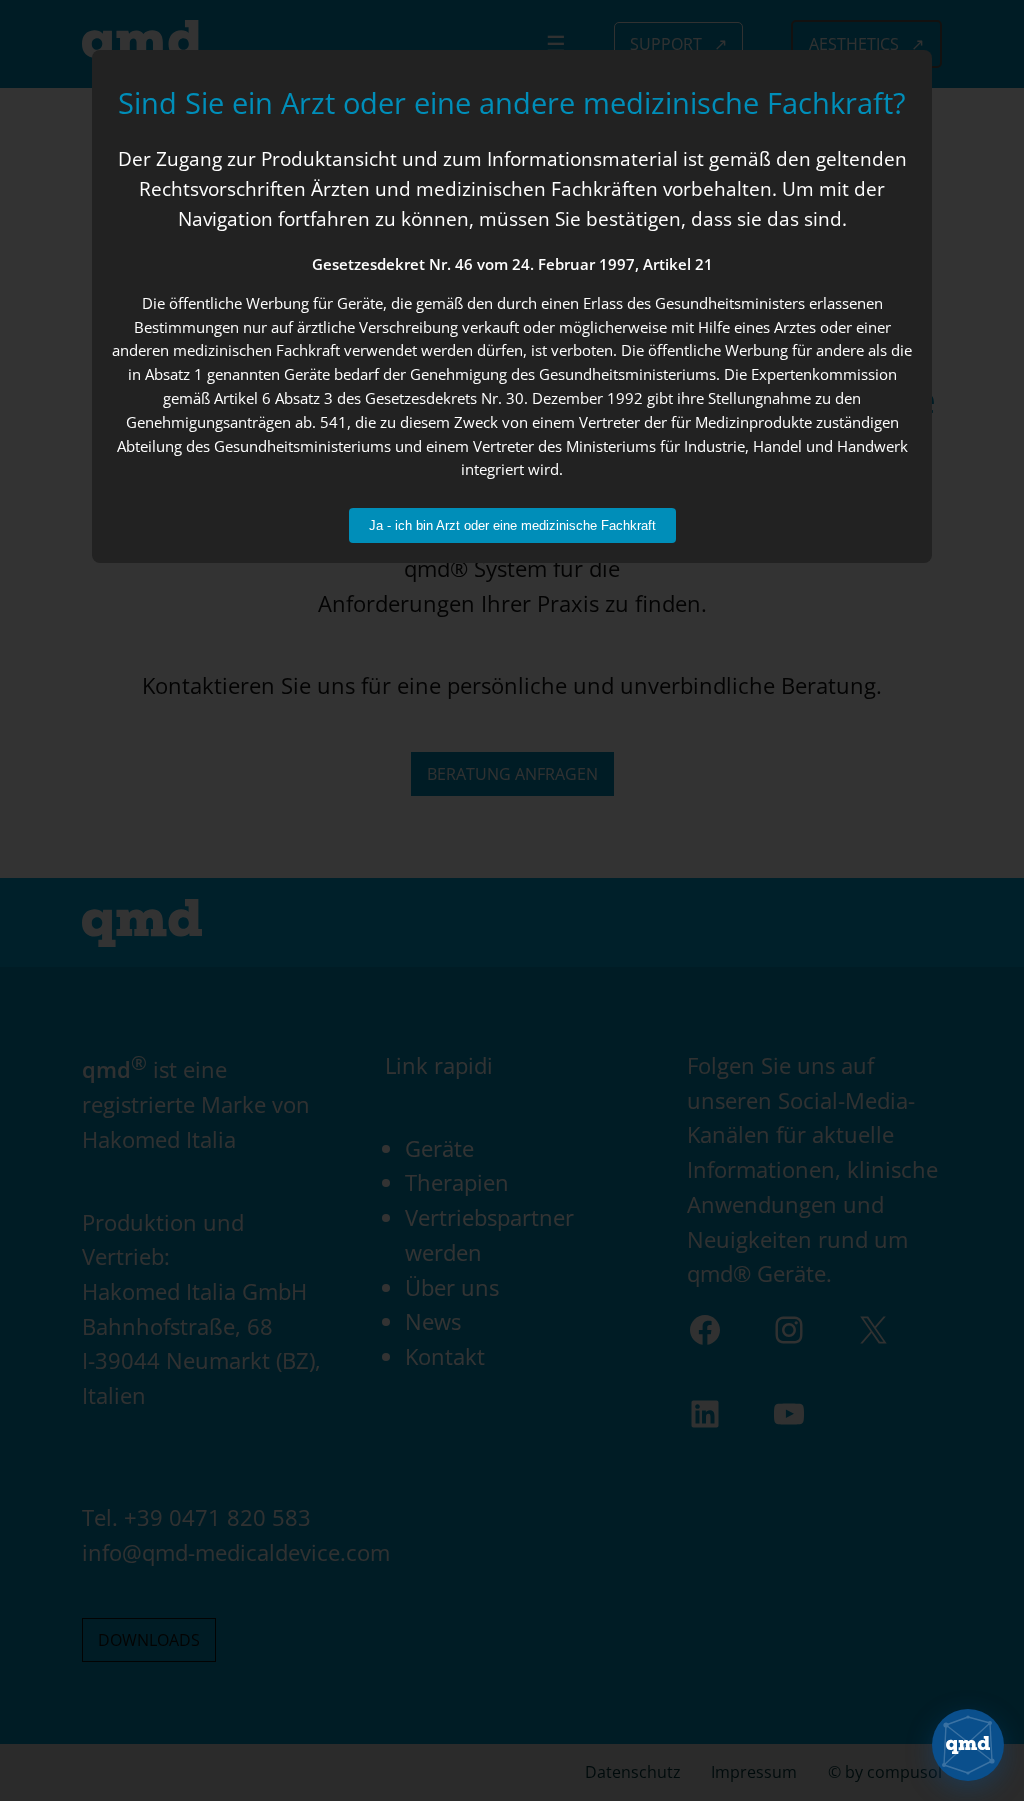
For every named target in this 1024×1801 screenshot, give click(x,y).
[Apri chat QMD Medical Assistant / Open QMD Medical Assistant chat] (968, 1745)
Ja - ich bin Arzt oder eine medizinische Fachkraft (512, 525)
